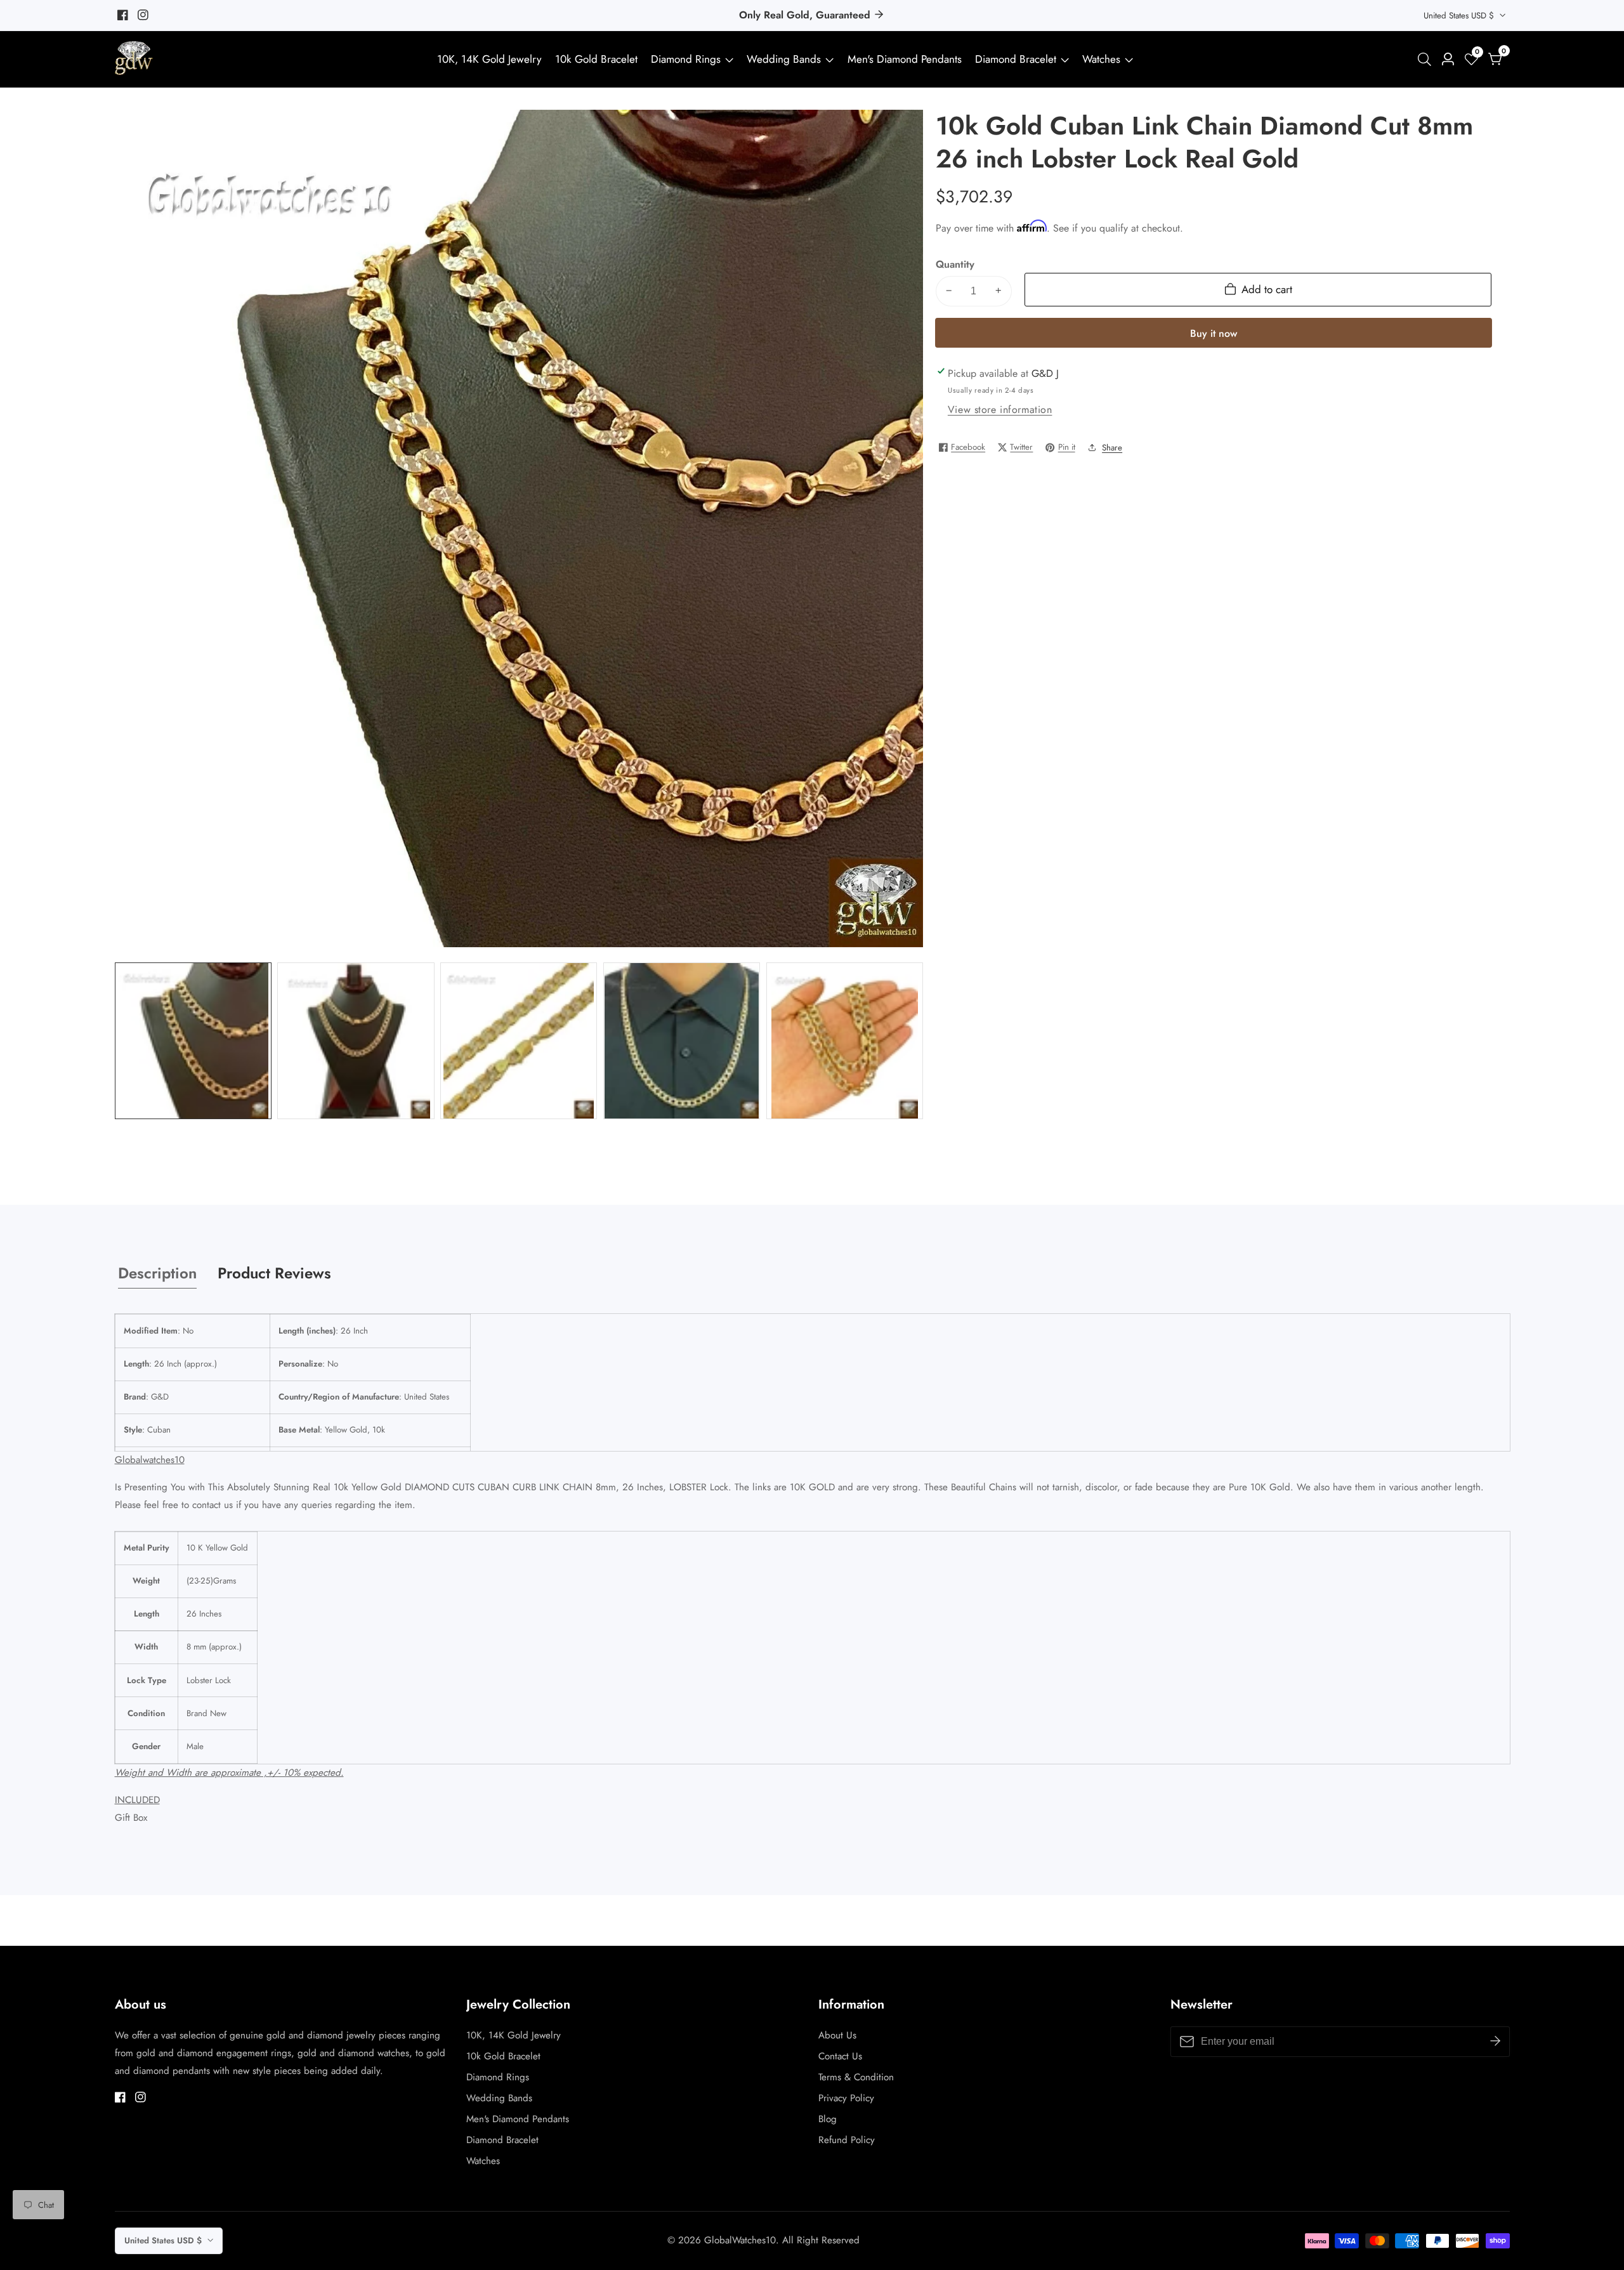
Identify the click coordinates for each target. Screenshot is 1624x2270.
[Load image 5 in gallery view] (845, 1041)
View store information (1000, 410)
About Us (837, 2035)
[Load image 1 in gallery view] (193, 1041)
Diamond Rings (686, 59)
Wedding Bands (785, 59)
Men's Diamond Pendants (905, 59)
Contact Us (840, 2056)
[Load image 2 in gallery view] (356, 1041)
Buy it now (1214, 333)
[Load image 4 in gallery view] (682, 1041)
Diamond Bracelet (1016, 59)
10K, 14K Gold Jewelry (489, 59)
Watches (1101, 59)
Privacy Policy (846, 2098)
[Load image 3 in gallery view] (519, 1041)
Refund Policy (847, 2140)
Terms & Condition (856, 2077)
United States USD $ (1460, 16)
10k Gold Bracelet (596, 59)
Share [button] (1112, 447)
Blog (828, 2119)
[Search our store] (1427, 59)
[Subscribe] (1495, 2042)
